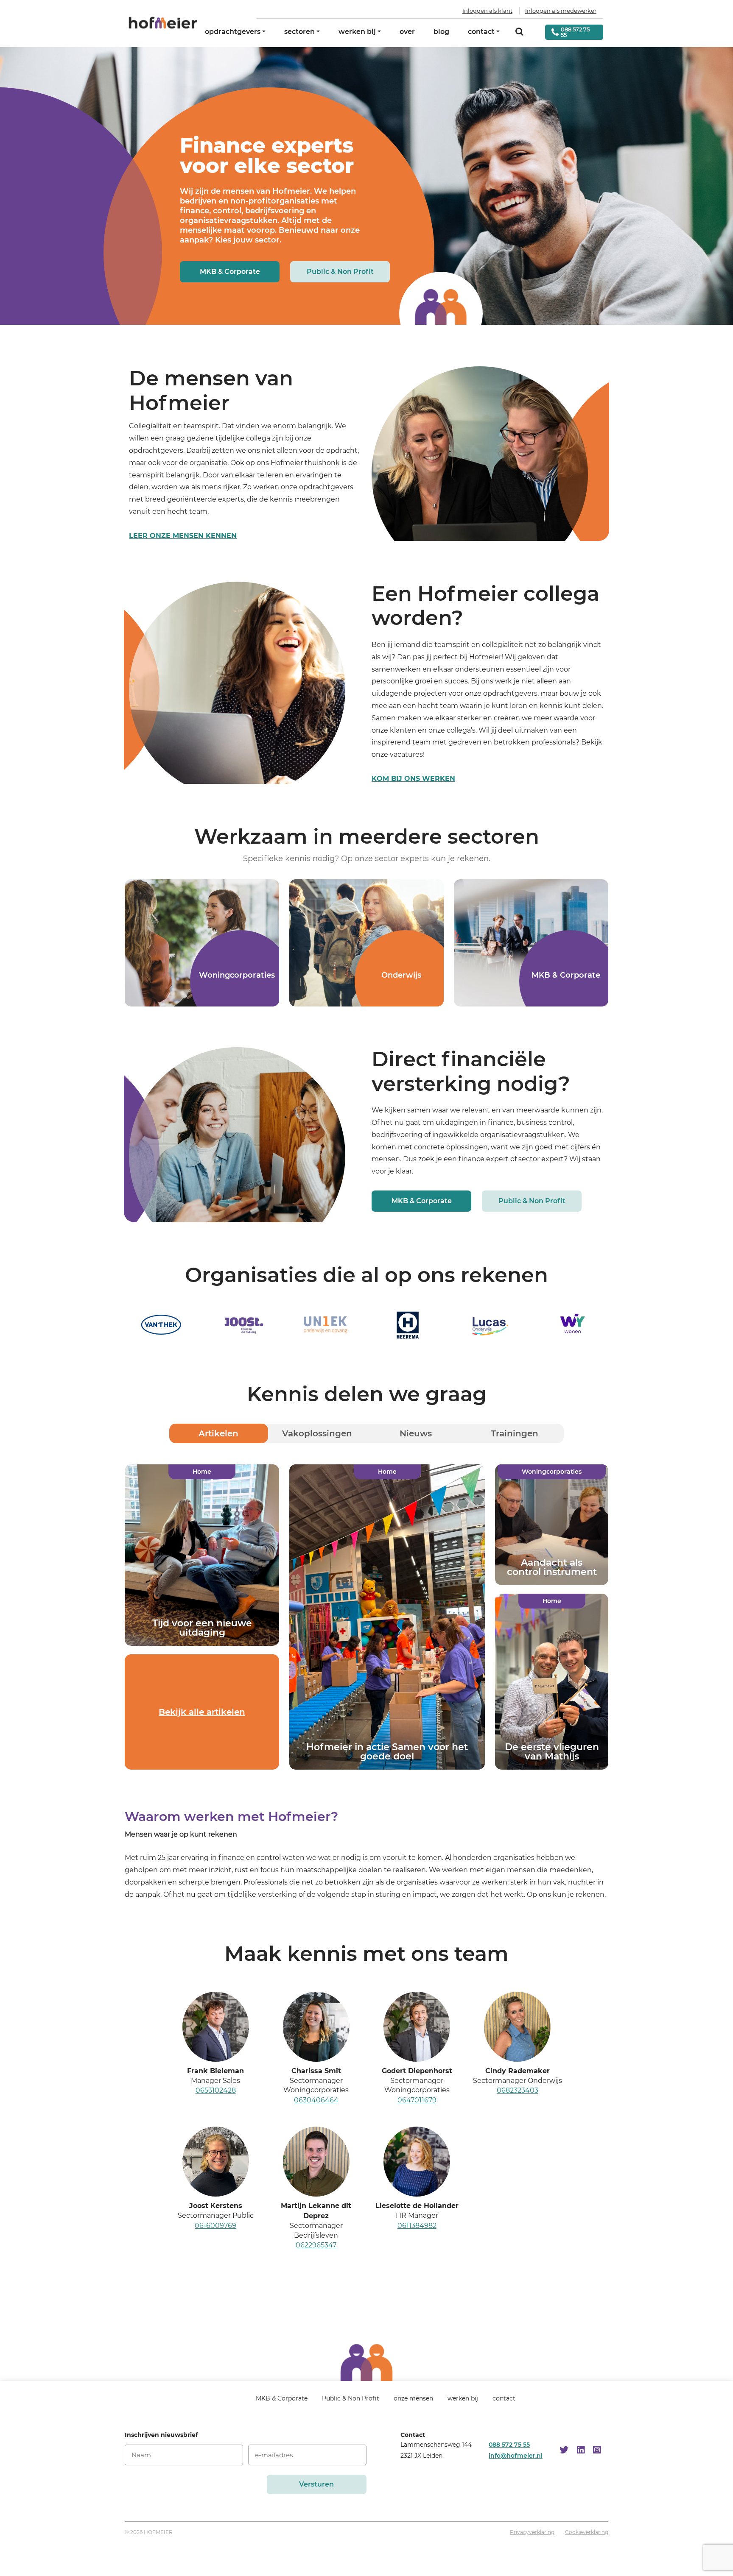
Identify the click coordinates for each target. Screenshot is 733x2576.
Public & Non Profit (340, 272)
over (407, 32)
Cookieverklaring (587, 2533)
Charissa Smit (316, 2070)
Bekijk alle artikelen (202, 1712)
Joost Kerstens (216, 2206)
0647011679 (417, 2100)
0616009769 (215, 2226)
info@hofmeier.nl (516, 2456)
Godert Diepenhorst (417, 2070)
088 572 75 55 (509, 2445)
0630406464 (316, 2100)
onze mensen (413, 2398)
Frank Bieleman (215, 2070)
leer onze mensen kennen (183, 536)
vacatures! (407, 754)
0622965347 (316, 2245)
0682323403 (518, 2090)
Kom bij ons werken (413, 779)
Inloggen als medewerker (561, 11)
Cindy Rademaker (518, 2070)
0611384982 (417, 2226)
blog (441, 32)
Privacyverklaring (532, 2533)
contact (481, 32)
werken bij (357, 32)
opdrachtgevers (233, 32)
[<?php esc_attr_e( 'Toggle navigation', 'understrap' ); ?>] (229, 2402)
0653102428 (216, 2090)
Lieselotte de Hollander (417, 2206)
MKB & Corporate (230, 272)
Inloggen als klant (487, 11)
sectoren (299, 32)
